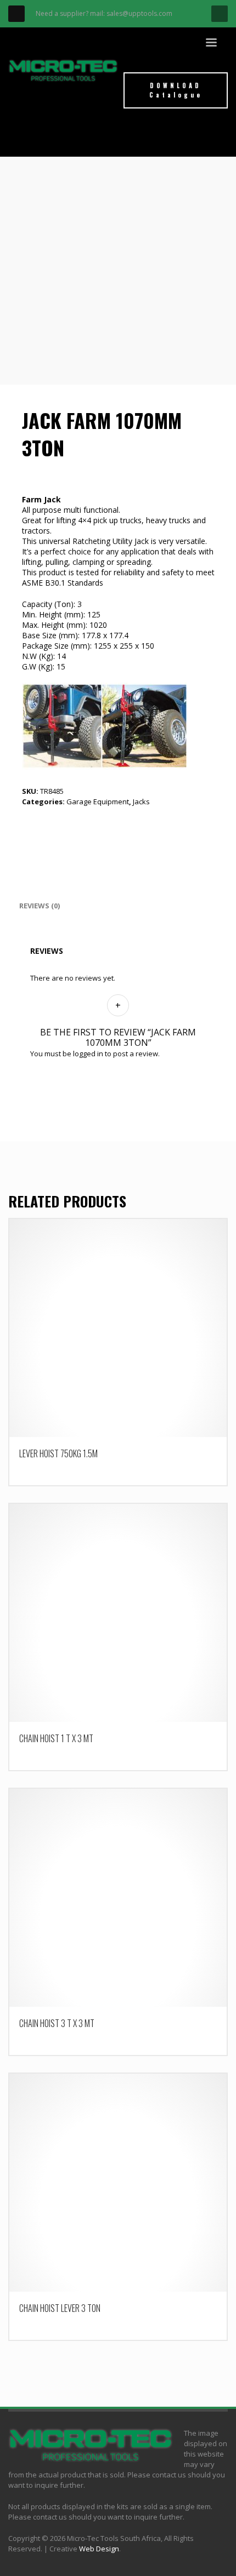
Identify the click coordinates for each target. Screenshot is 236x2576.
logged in (88, 1054)
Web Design (99, 2549)
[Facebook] (16, 14)
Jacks (141, 802)
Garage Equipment (98, 802)
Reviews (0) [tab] (40, 906)
